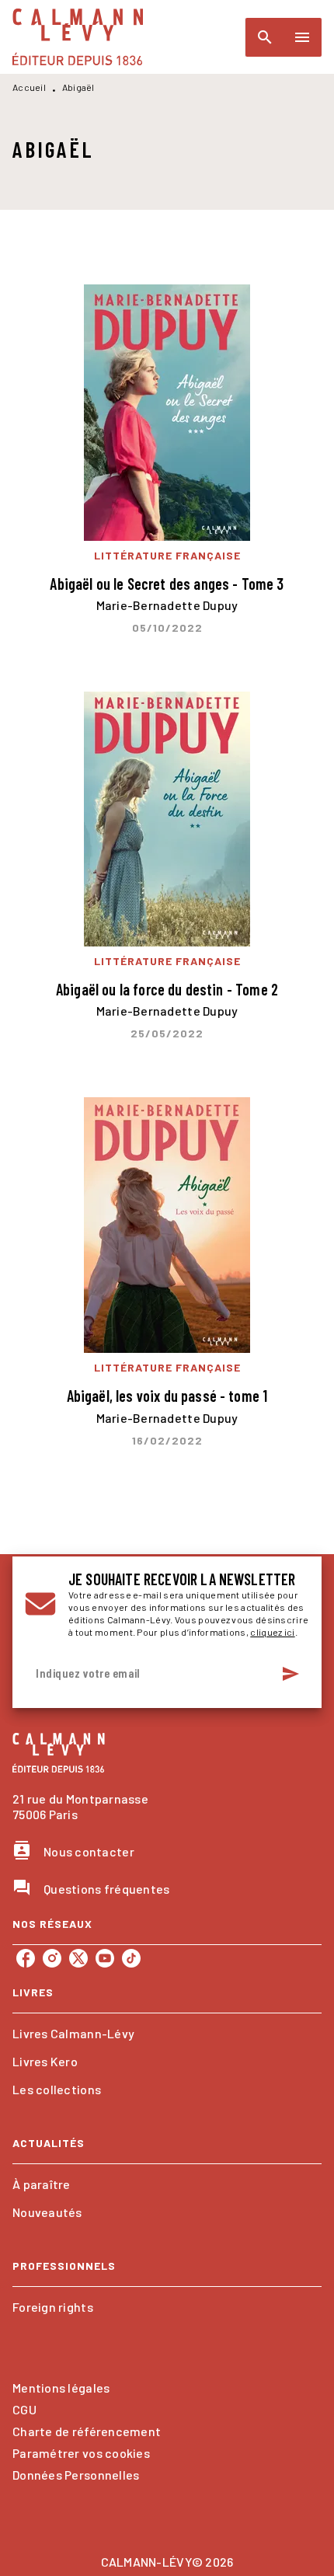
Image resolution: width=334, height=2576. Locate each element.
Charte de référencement (87, 2431)
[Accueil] (78, 37)
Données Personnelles (76, 2475)
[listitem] (26, 1958)
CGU (24, 2409)
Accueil (29, 87)
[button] (167, 2034)
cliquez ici (272, 1632)
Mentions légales (61, 2388)
